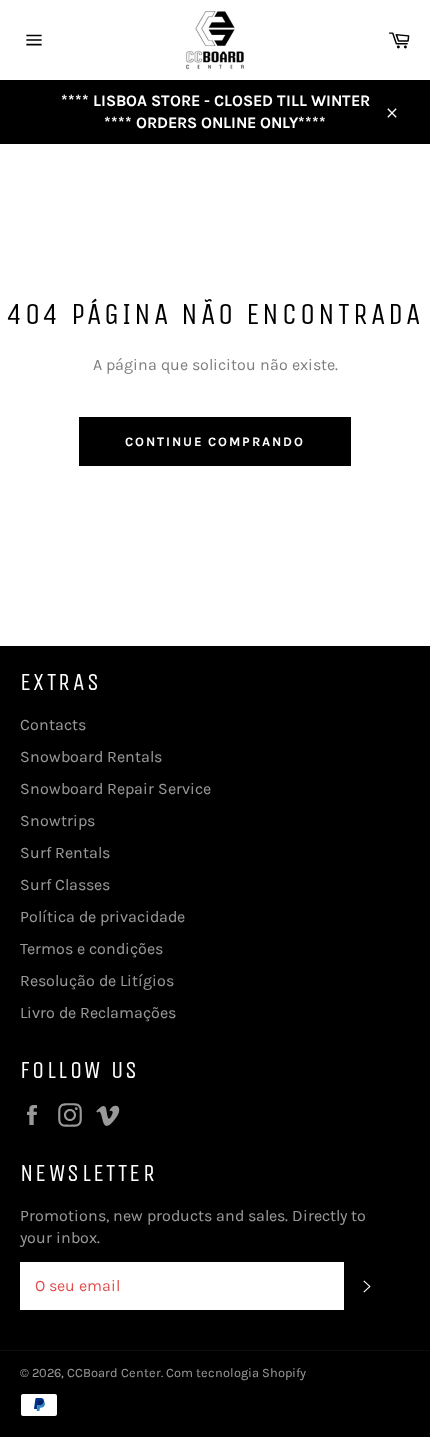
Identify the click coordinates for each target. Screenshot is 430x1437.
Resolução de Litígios (97, 980)
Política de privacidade (102, 916)
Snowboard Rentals (91, 756)
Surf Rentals (65, 852)
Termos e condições (91, 948)
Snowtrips (57, 820)
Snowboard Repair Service (115, 788)
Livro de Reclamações (98, 1012)
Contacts (53, 724)
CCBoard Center (114, 1372)
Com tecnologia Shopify (236, 1372)
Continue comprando (215, 441)
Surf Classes (65, 884)
